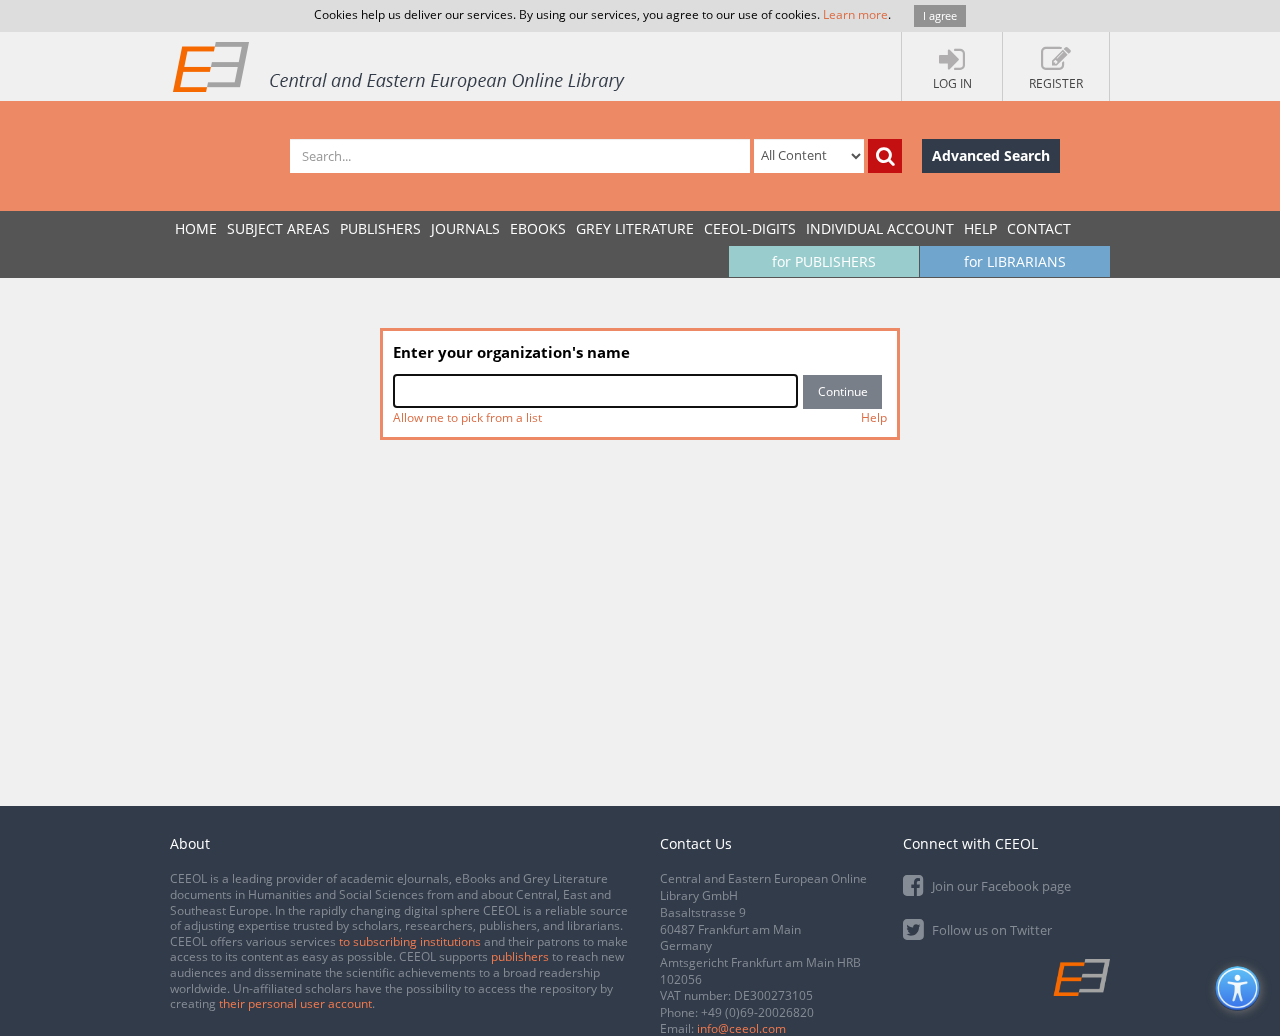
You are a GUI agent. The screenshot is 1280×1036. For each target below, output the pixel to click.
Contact (1039, 228)
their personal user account (295, 1003)
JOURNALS (465, 228)
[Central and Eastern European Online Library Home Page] (400, 66)
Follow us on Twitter (990, 930)
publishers (520, 956)
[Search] (885, 156)
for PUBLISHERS (824, 261)
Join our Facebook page (1000, 886)
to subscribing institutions (410, 941)
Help (980, 228)
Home (196, 228)
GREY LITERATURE (635, 228)
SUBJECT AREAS (278, 228)
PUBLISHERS (380, 228)
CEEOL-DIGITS (750, 228)
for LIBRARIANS (1015, 261)
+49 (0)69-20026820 (757, 1012)
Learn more (855, 14)
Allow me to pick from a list (467, 417)
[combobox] (595, 391)
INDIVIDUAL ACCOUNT (880, 228)
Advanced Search (991, 155)
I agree (940, 15)
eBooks (538, 228)
